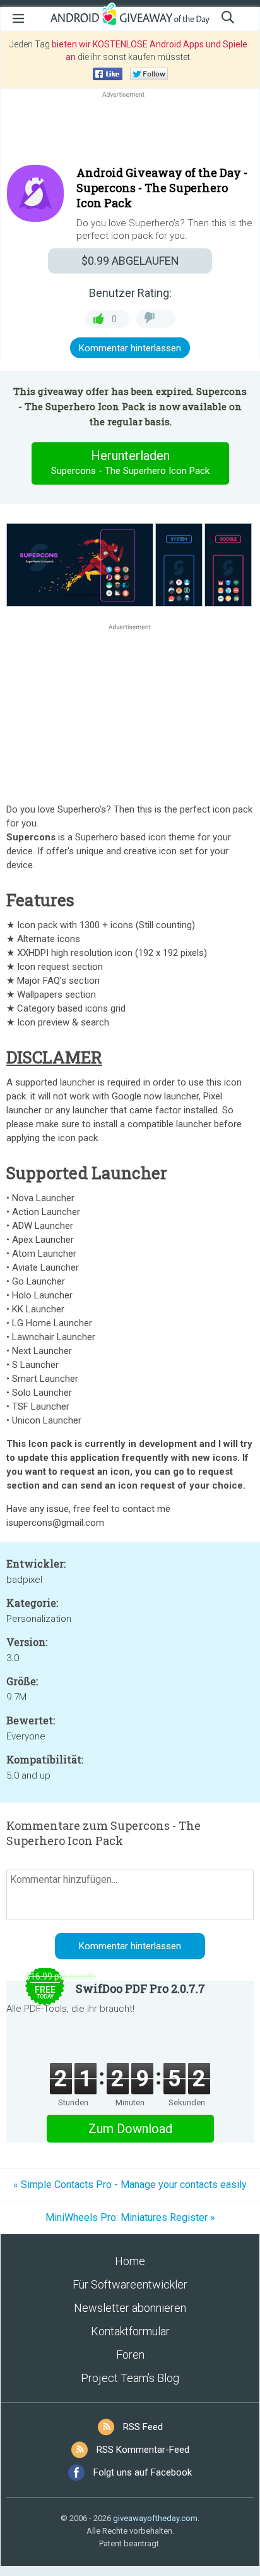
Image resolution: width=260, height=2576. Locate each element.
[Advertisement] (130, 131)
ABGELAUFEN (130, 261)
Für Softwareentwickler (130, 2284)
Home (130, 2261)
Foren (130, 2355)
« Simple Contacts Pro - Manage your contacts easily (130, 2185)
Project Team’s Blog (130, 2378)
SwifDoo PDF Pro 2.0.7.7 (140, 1988)
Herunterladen (130, 462)
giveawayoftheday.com (155, 2518)
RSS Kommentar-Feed (143, 2450)
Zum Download (130, 2129)
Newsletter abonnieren (130, 2308)
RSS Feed (143, 2427)
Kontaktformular (130, 2331)
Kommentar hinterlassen (130, 348)
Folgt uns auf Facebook (143, 2472)
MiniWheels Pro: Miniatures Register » (130, 2217)
